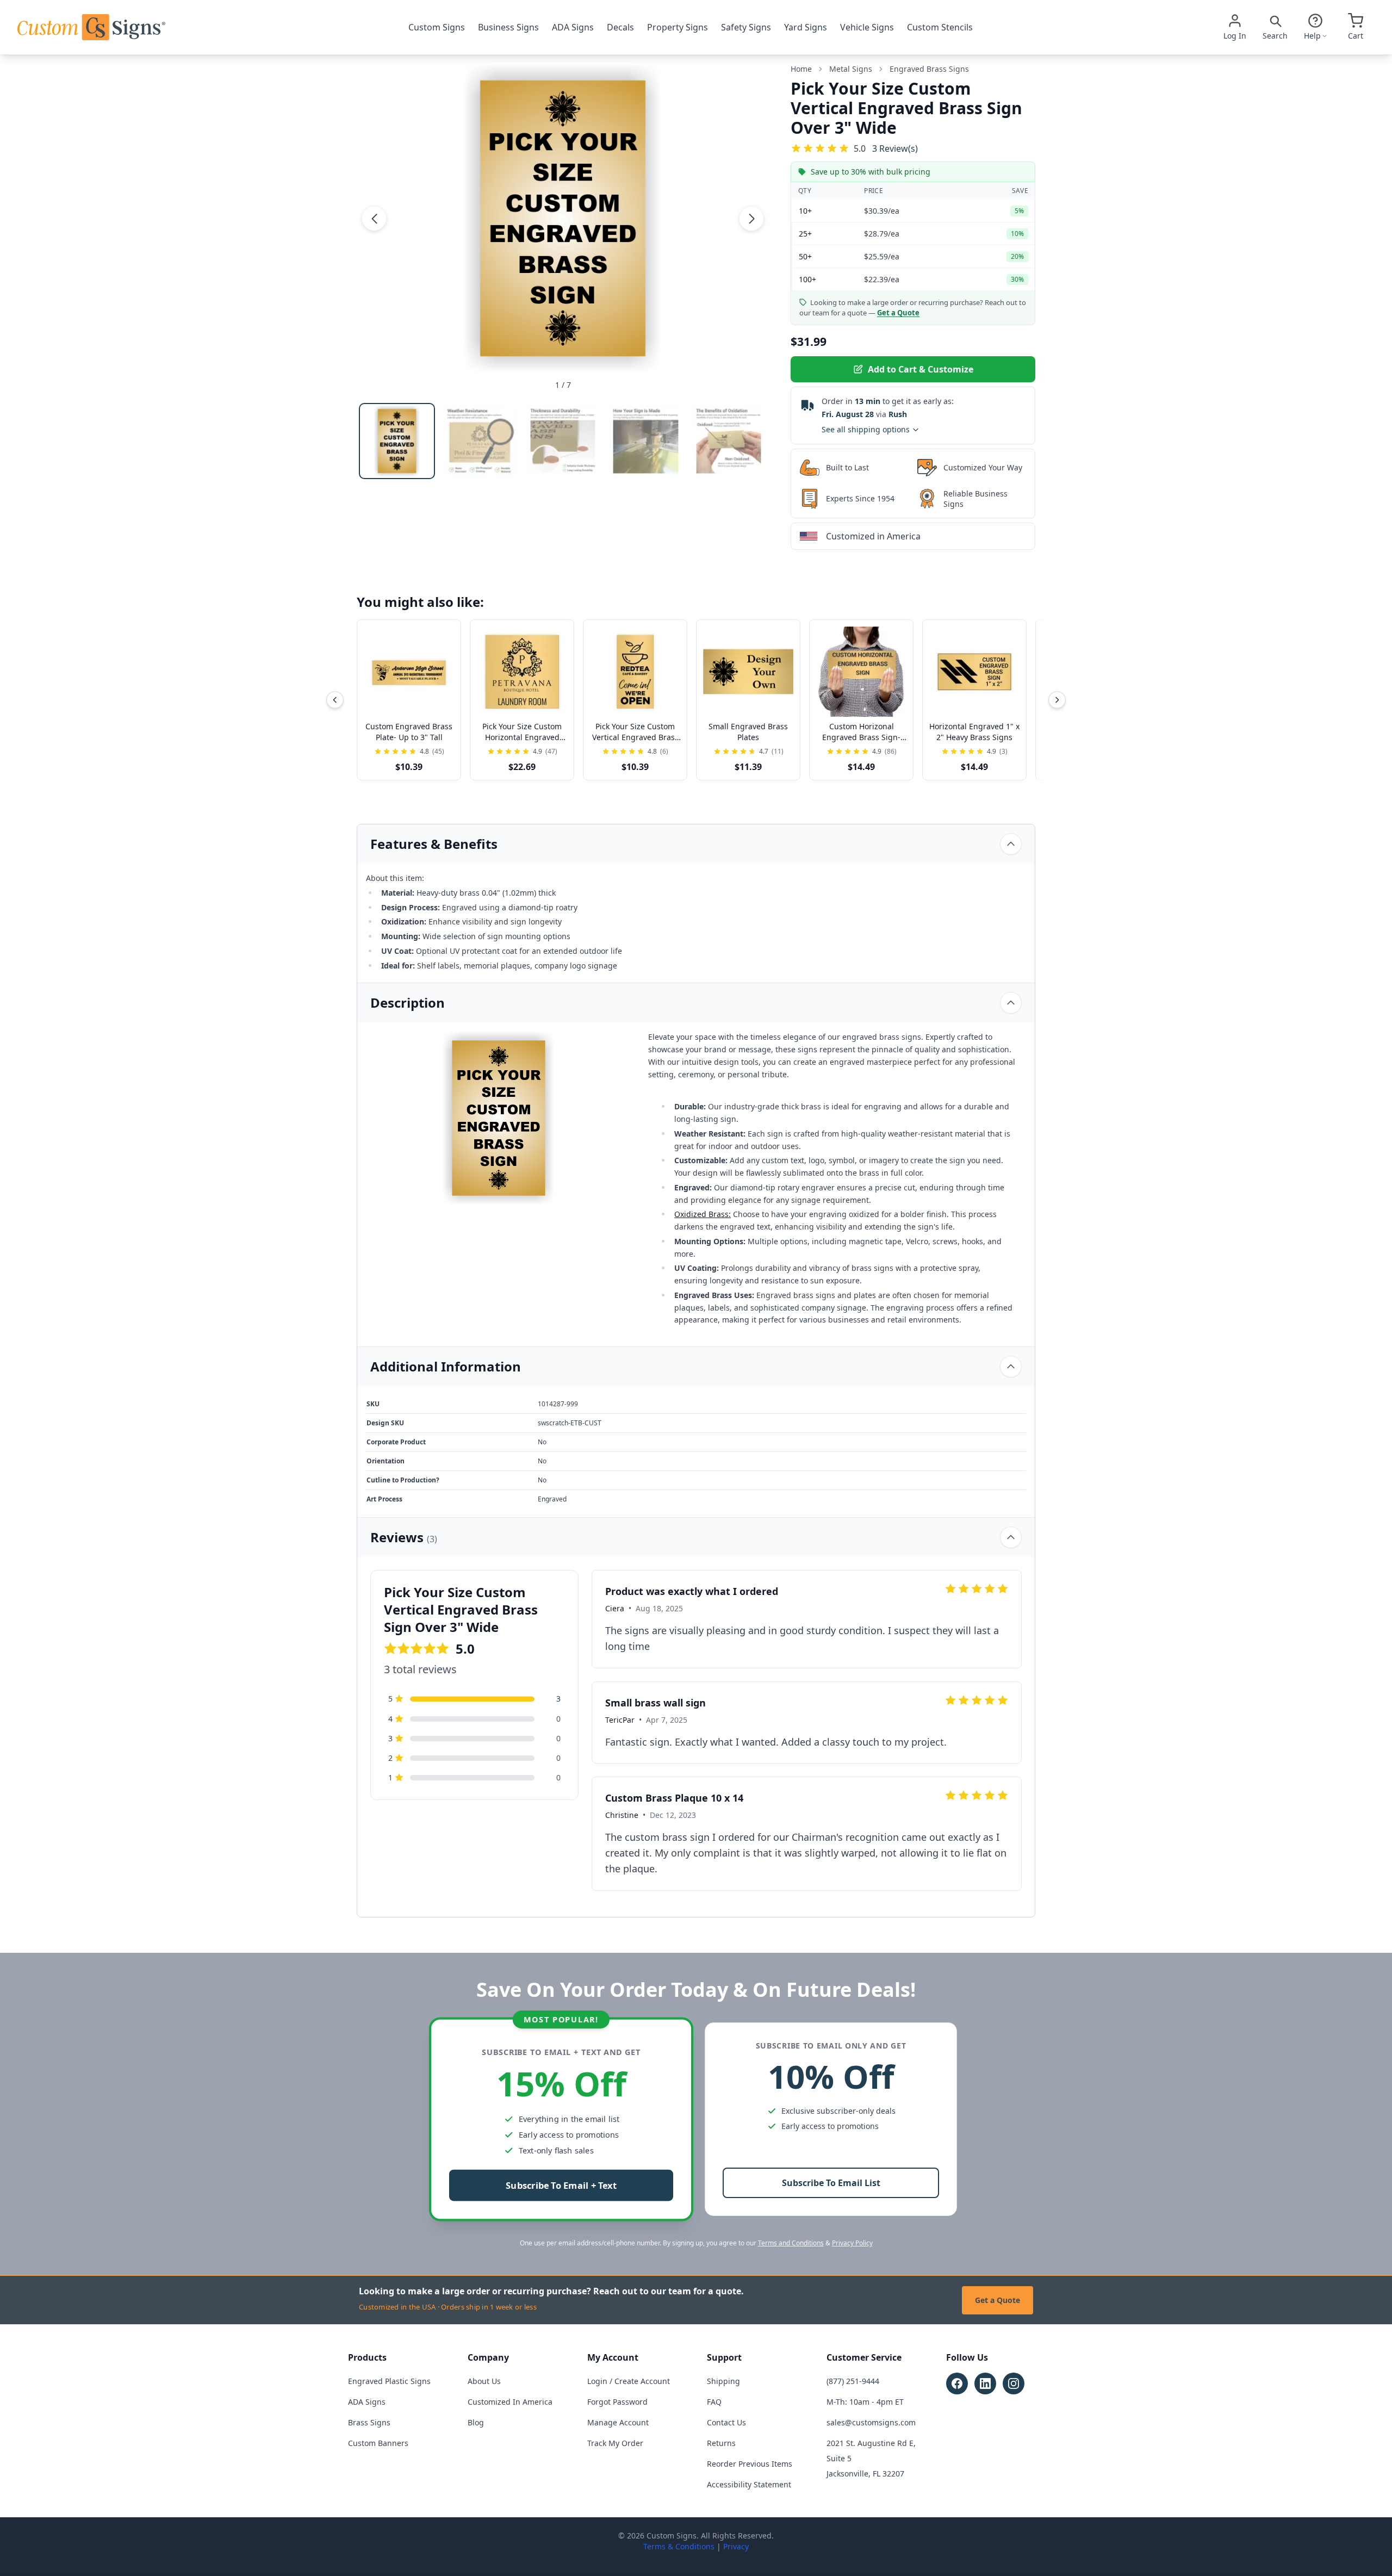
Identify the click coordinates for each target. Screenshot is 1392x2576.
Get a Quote (998, 2300)
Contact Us (726, 2422)
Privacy (736, 2546)
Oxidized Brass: (703, 1214)
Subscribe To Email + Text (561, 2186)
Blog (476, 2422)
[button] (374, 218)
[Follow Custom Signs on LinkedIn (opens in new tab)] (985, 2383)
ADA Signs (573, 27)
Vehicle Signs (867, 27)
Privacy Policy (852, 2243)
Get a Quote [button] (898, 313)
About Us (484, 2381)
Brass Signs (369, 2422)
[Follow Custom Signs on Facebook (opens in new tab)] (957, 2383)
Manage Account (618, 2422)
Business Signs (508, 27)
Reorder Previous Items (750, 2464)
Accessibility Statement (749, 2484)
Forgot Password (617, 2402)
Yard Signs (806, 27)
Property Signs (678, 27)
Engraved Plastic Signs (389, 2381)
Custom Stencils (940, 27)
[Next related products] (1057, 700)
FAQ (714, 2402)
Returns (721, 2443)
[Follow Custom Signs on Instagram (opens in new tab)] (1014, 2383)
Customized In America (510, 2402)
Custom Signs (437, 27)
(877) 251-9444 (853, 2381)
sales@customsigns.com (871, 2422)
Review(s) (895, 148)
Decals (620, 27)
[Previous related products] (335, 700)
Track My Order (615, 2443)
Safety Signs (746, 27)
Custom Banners (378, 2443)
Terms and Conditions (791, 2243)
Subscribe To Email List (831, 2183)
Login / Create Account (629, 2381)
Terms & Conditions (679, 2546)
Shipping (723, 2381)
